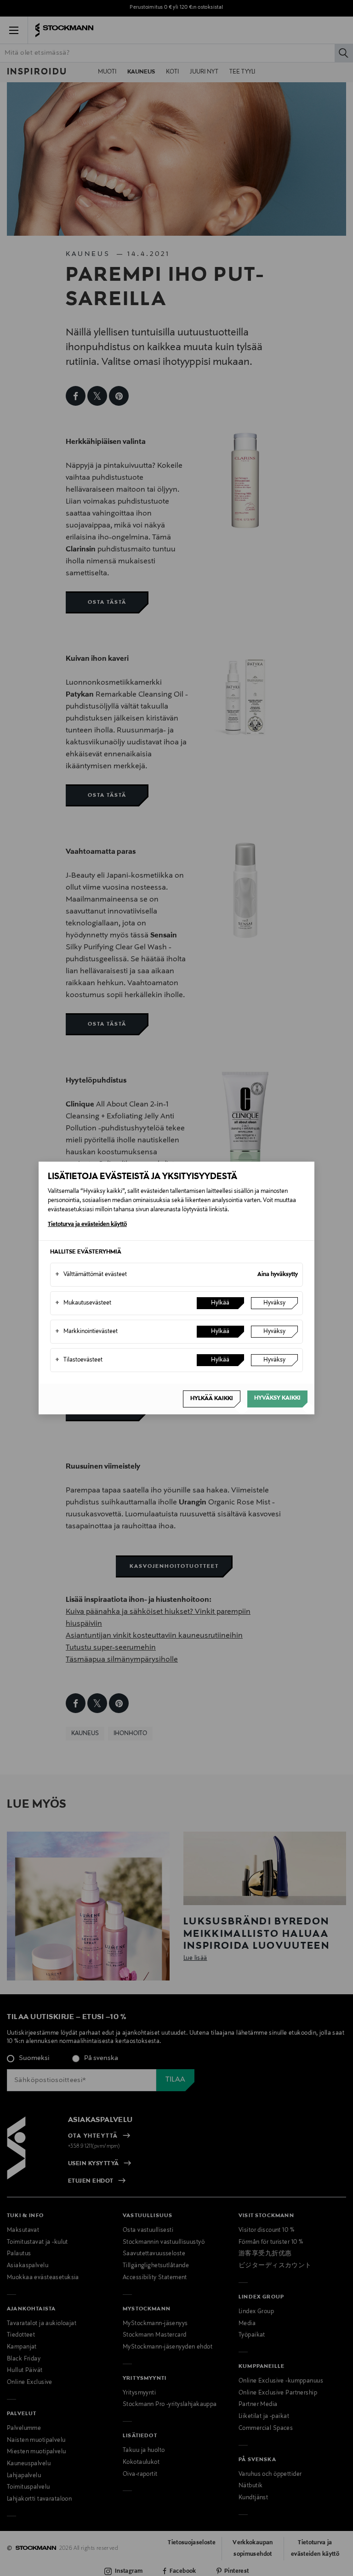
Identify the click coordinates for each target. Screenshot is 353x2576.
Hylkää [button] (220, 1303)
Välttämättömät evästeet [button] (91, 1275)
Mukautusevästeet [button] (83, 1303)
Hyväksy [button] (274, 1303)
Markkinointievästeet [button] (86, 1332)
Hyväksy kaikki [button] (277, 1398)
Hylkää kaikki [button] (212, 1399)
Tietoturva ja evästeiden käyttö (87, 1225)
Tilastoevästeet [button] (79, 1360)
